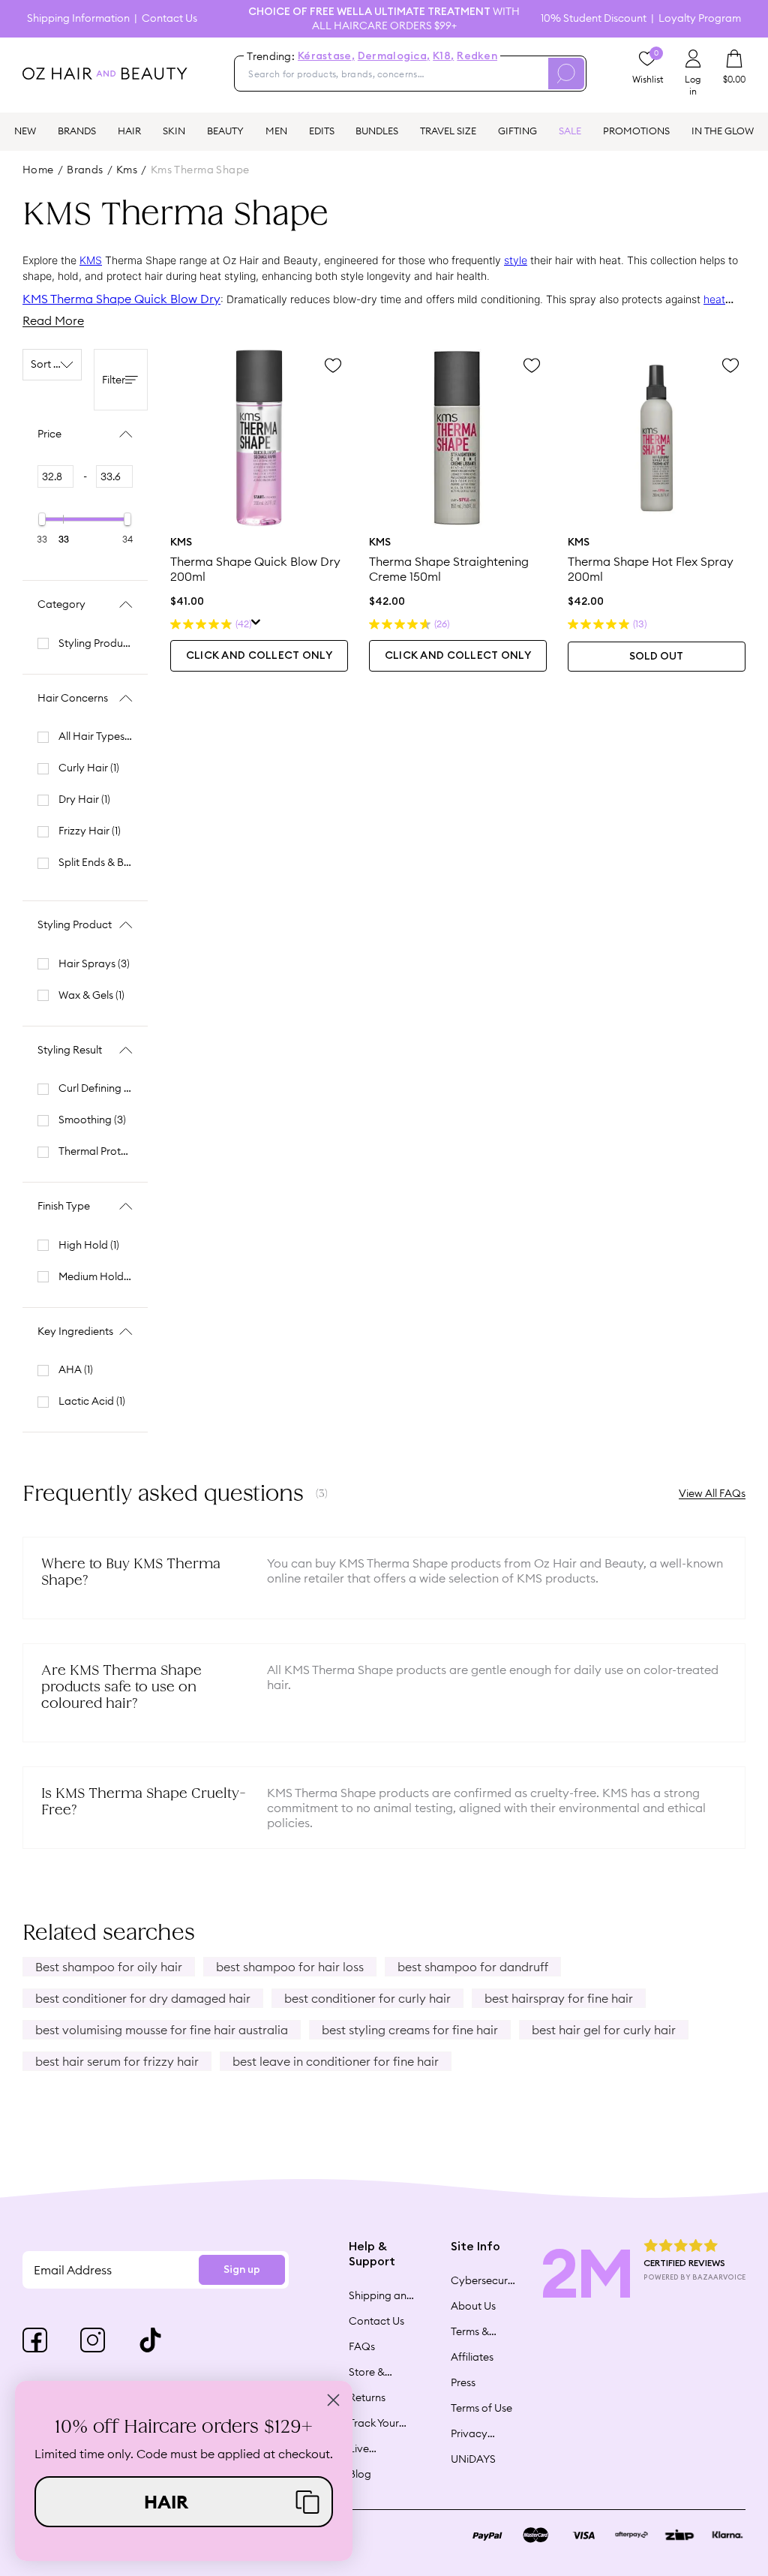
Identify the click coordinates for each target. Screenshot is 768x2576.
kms (127, 170)
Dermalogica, (394, 56)
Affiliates (472, 2357)
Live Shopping (372, 2448)
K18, (443, 56)
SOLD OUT (656, 657)
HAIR (129, 131)
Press (463, 2382)
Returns (367, 2397)
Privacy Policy (469, 2433)
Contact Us (169, 18)
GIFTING (517, 131)
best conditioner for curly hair (367, 1998)
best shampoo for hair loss (290, 1967)
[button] (184, 2502)
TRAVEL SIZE (448, 131)
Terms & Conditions (477, 2331)
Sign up (242, 2270)
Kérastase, (326, 56)
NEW (25, 131)
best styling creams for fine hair (410, 2030)
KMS (91, 260)
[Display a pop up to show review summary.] (256, 624)
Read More (53, 320)
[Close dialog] (333, 2400)
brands (85, 170)
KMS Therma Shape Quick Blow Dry (121, 299)
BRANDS (77, 131)
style (516, 260)
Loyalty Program (700, 18)
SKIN (174, 131)
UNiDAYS (473, 2459)
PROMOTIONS (636, 131)
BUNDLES (377, 131)
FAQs (362, 2346)
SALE (570, 131)
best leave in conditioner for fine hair (336, 2061)
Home (38, 170)
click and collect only (259, 656)
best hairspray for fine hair (559, 1998)
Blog (360, 2474)
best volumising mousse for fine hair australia (162, 2030)
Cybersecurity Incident (484, 2280)
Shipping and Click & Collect (381, 2295)
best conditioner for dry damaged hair (143, 1998)
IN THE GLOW (723, 131)
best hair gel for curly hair (604, 2030)
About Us (473, 2306)
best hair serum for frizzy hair (117, 2061)
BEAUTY (225, 131)
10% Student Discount (594, 18)
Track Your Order (374, 2423)
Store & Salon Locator (369, 2372)
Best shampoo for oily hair (109, 1967)
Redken (477, 56)
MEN (276, 131)
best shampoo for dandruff (473, 1967)
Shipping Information (78, 18)
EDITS (322, 131)
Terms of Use (481, 2408)
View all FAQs (712, 1493)
